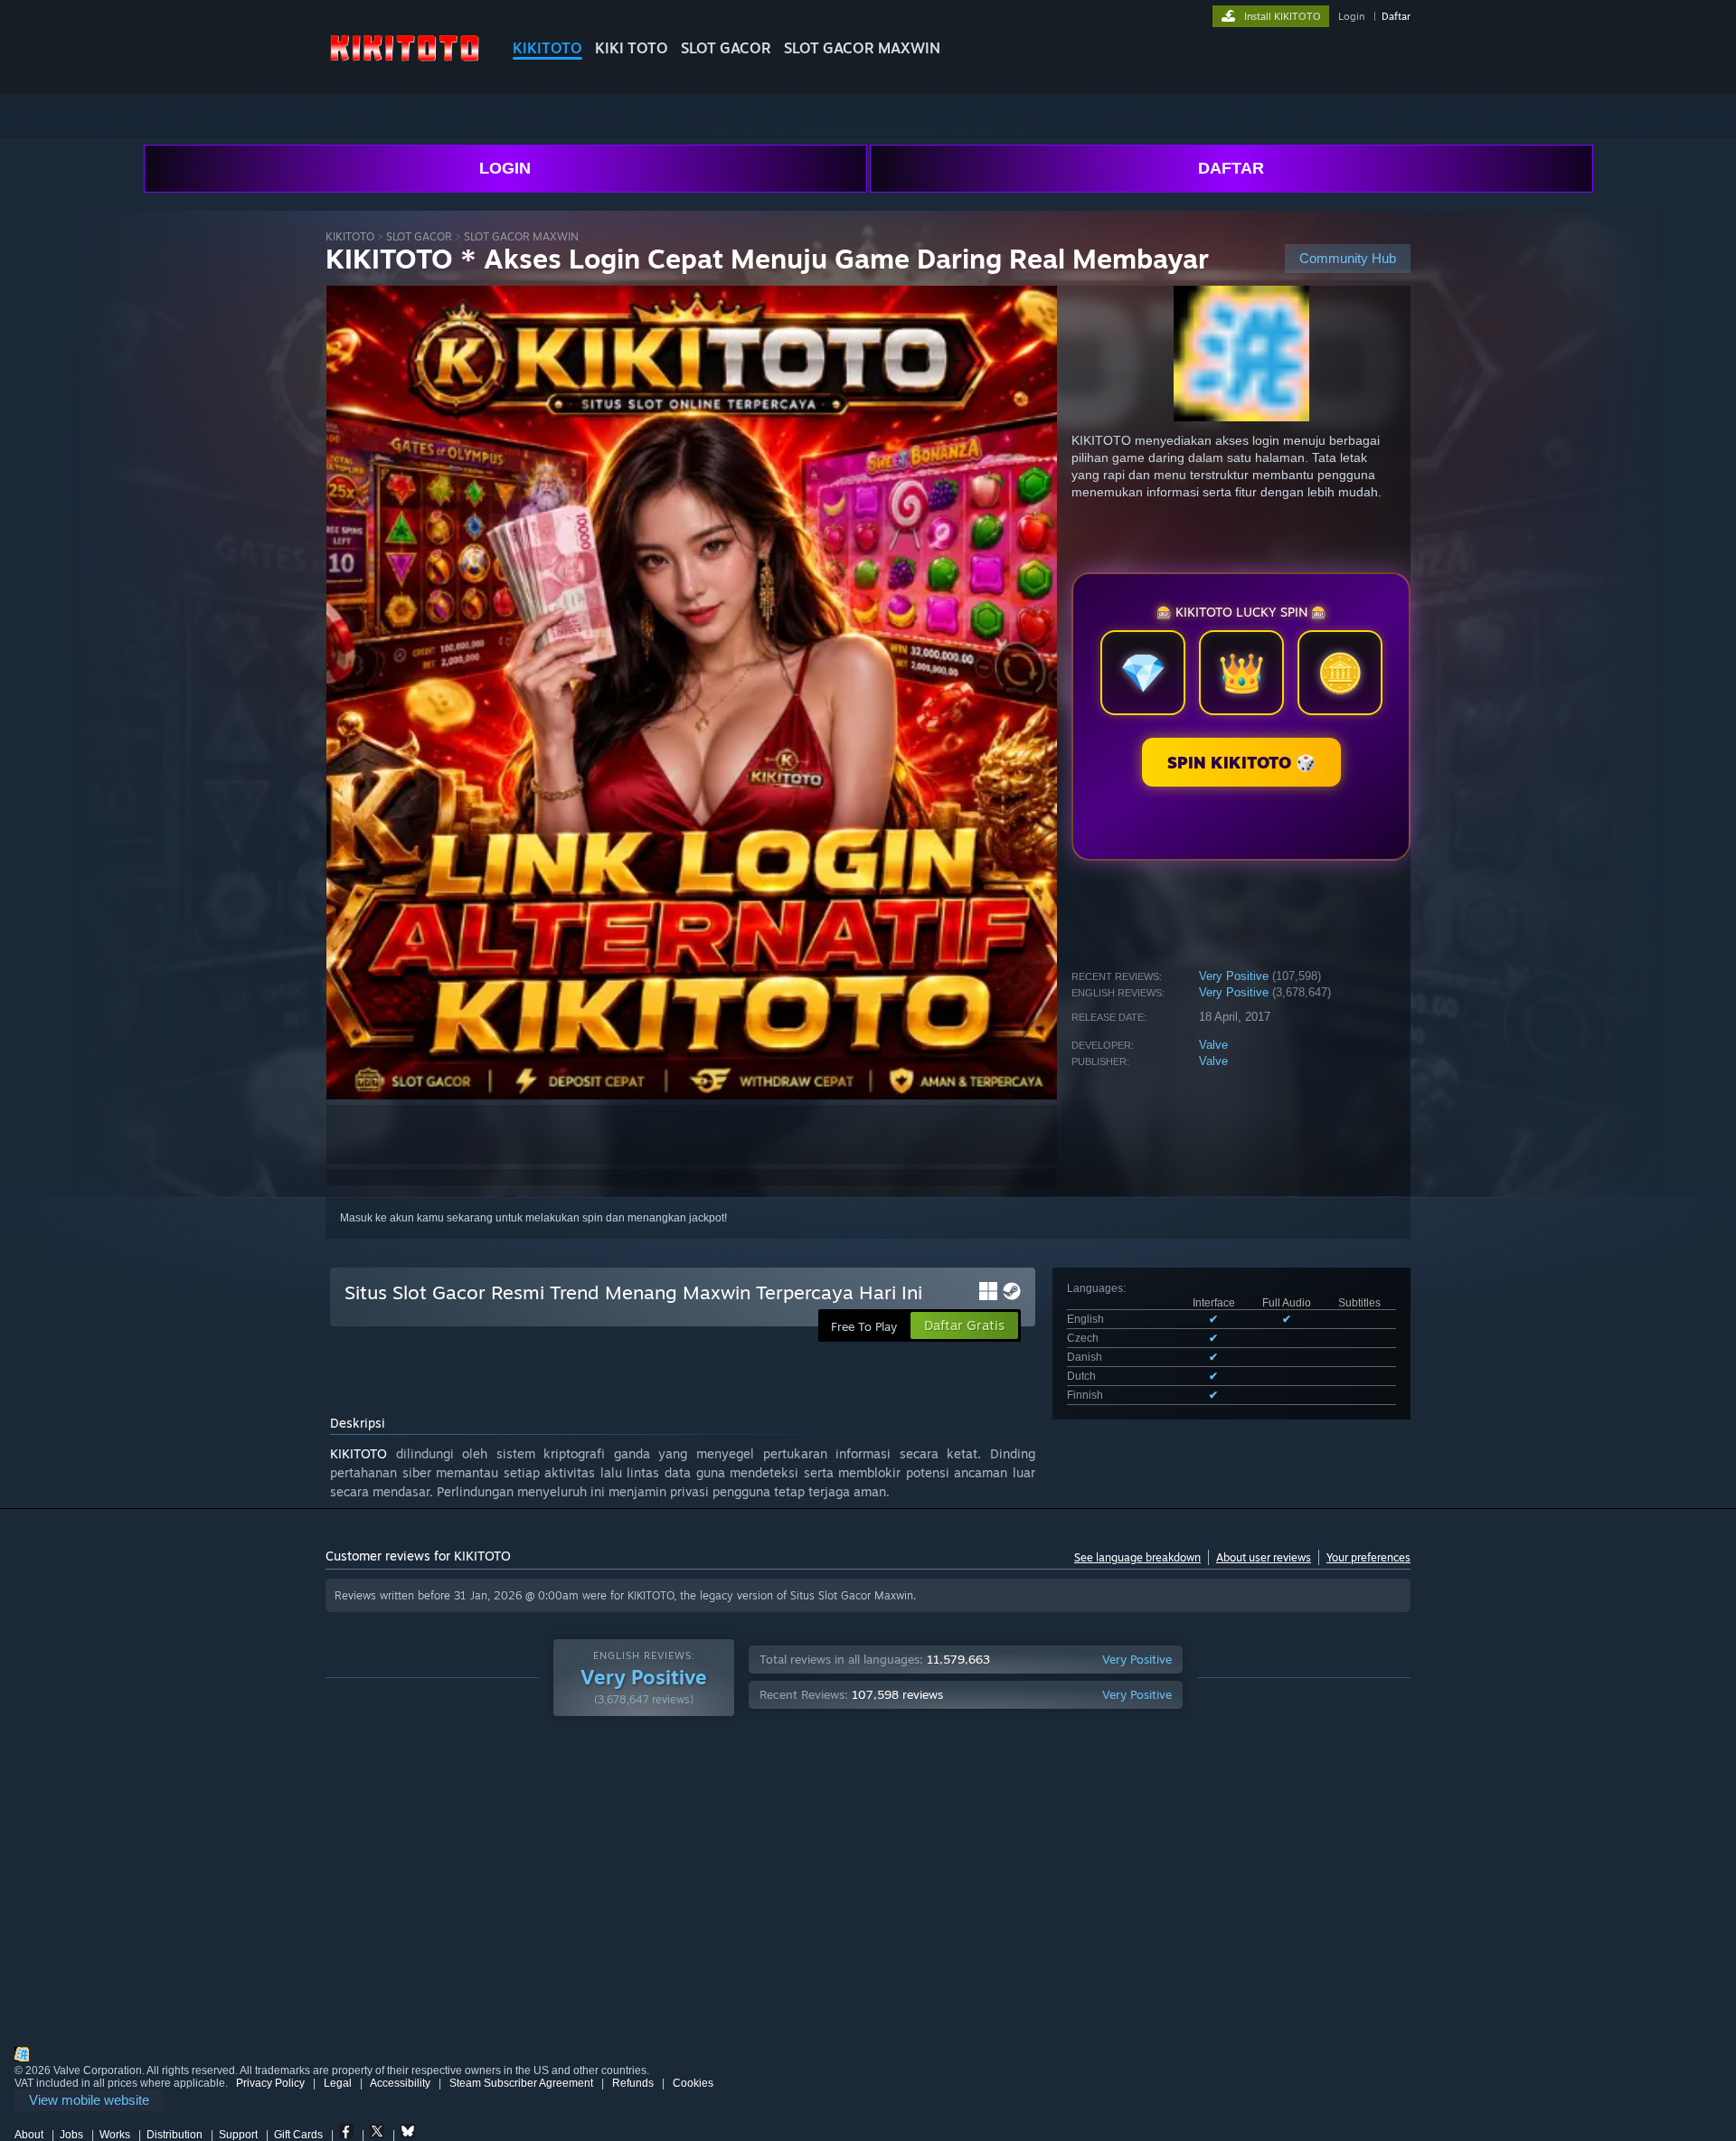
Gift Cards (298, 2135)
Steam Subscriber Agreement (521, 2083)
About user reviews (1264, 1557)
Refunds (633, 2083)
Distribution (175, 2135)
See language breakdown (1137, 1557)
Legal (338, 2083)
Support (238, 2135)
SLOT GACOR (726, 48)
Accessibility (400, 2083)
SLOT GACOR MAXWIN (862, 48)
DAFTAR (1231, 168)
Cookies (693, 2083)
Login (1351, 16)
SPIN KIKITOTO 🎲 (1241, 762)
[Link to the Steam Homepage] (405, 63)
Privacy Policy (270, 2083)
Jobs (71, 2135)
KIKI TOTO (632, 48)
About (29, 2135)
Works (115, 2135)
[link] (89, 2101)
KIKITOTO (547, 48)
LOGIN (505, 168)
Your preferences (1368, 1557)
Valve (1213, 1045)
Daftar (1396, 16)
